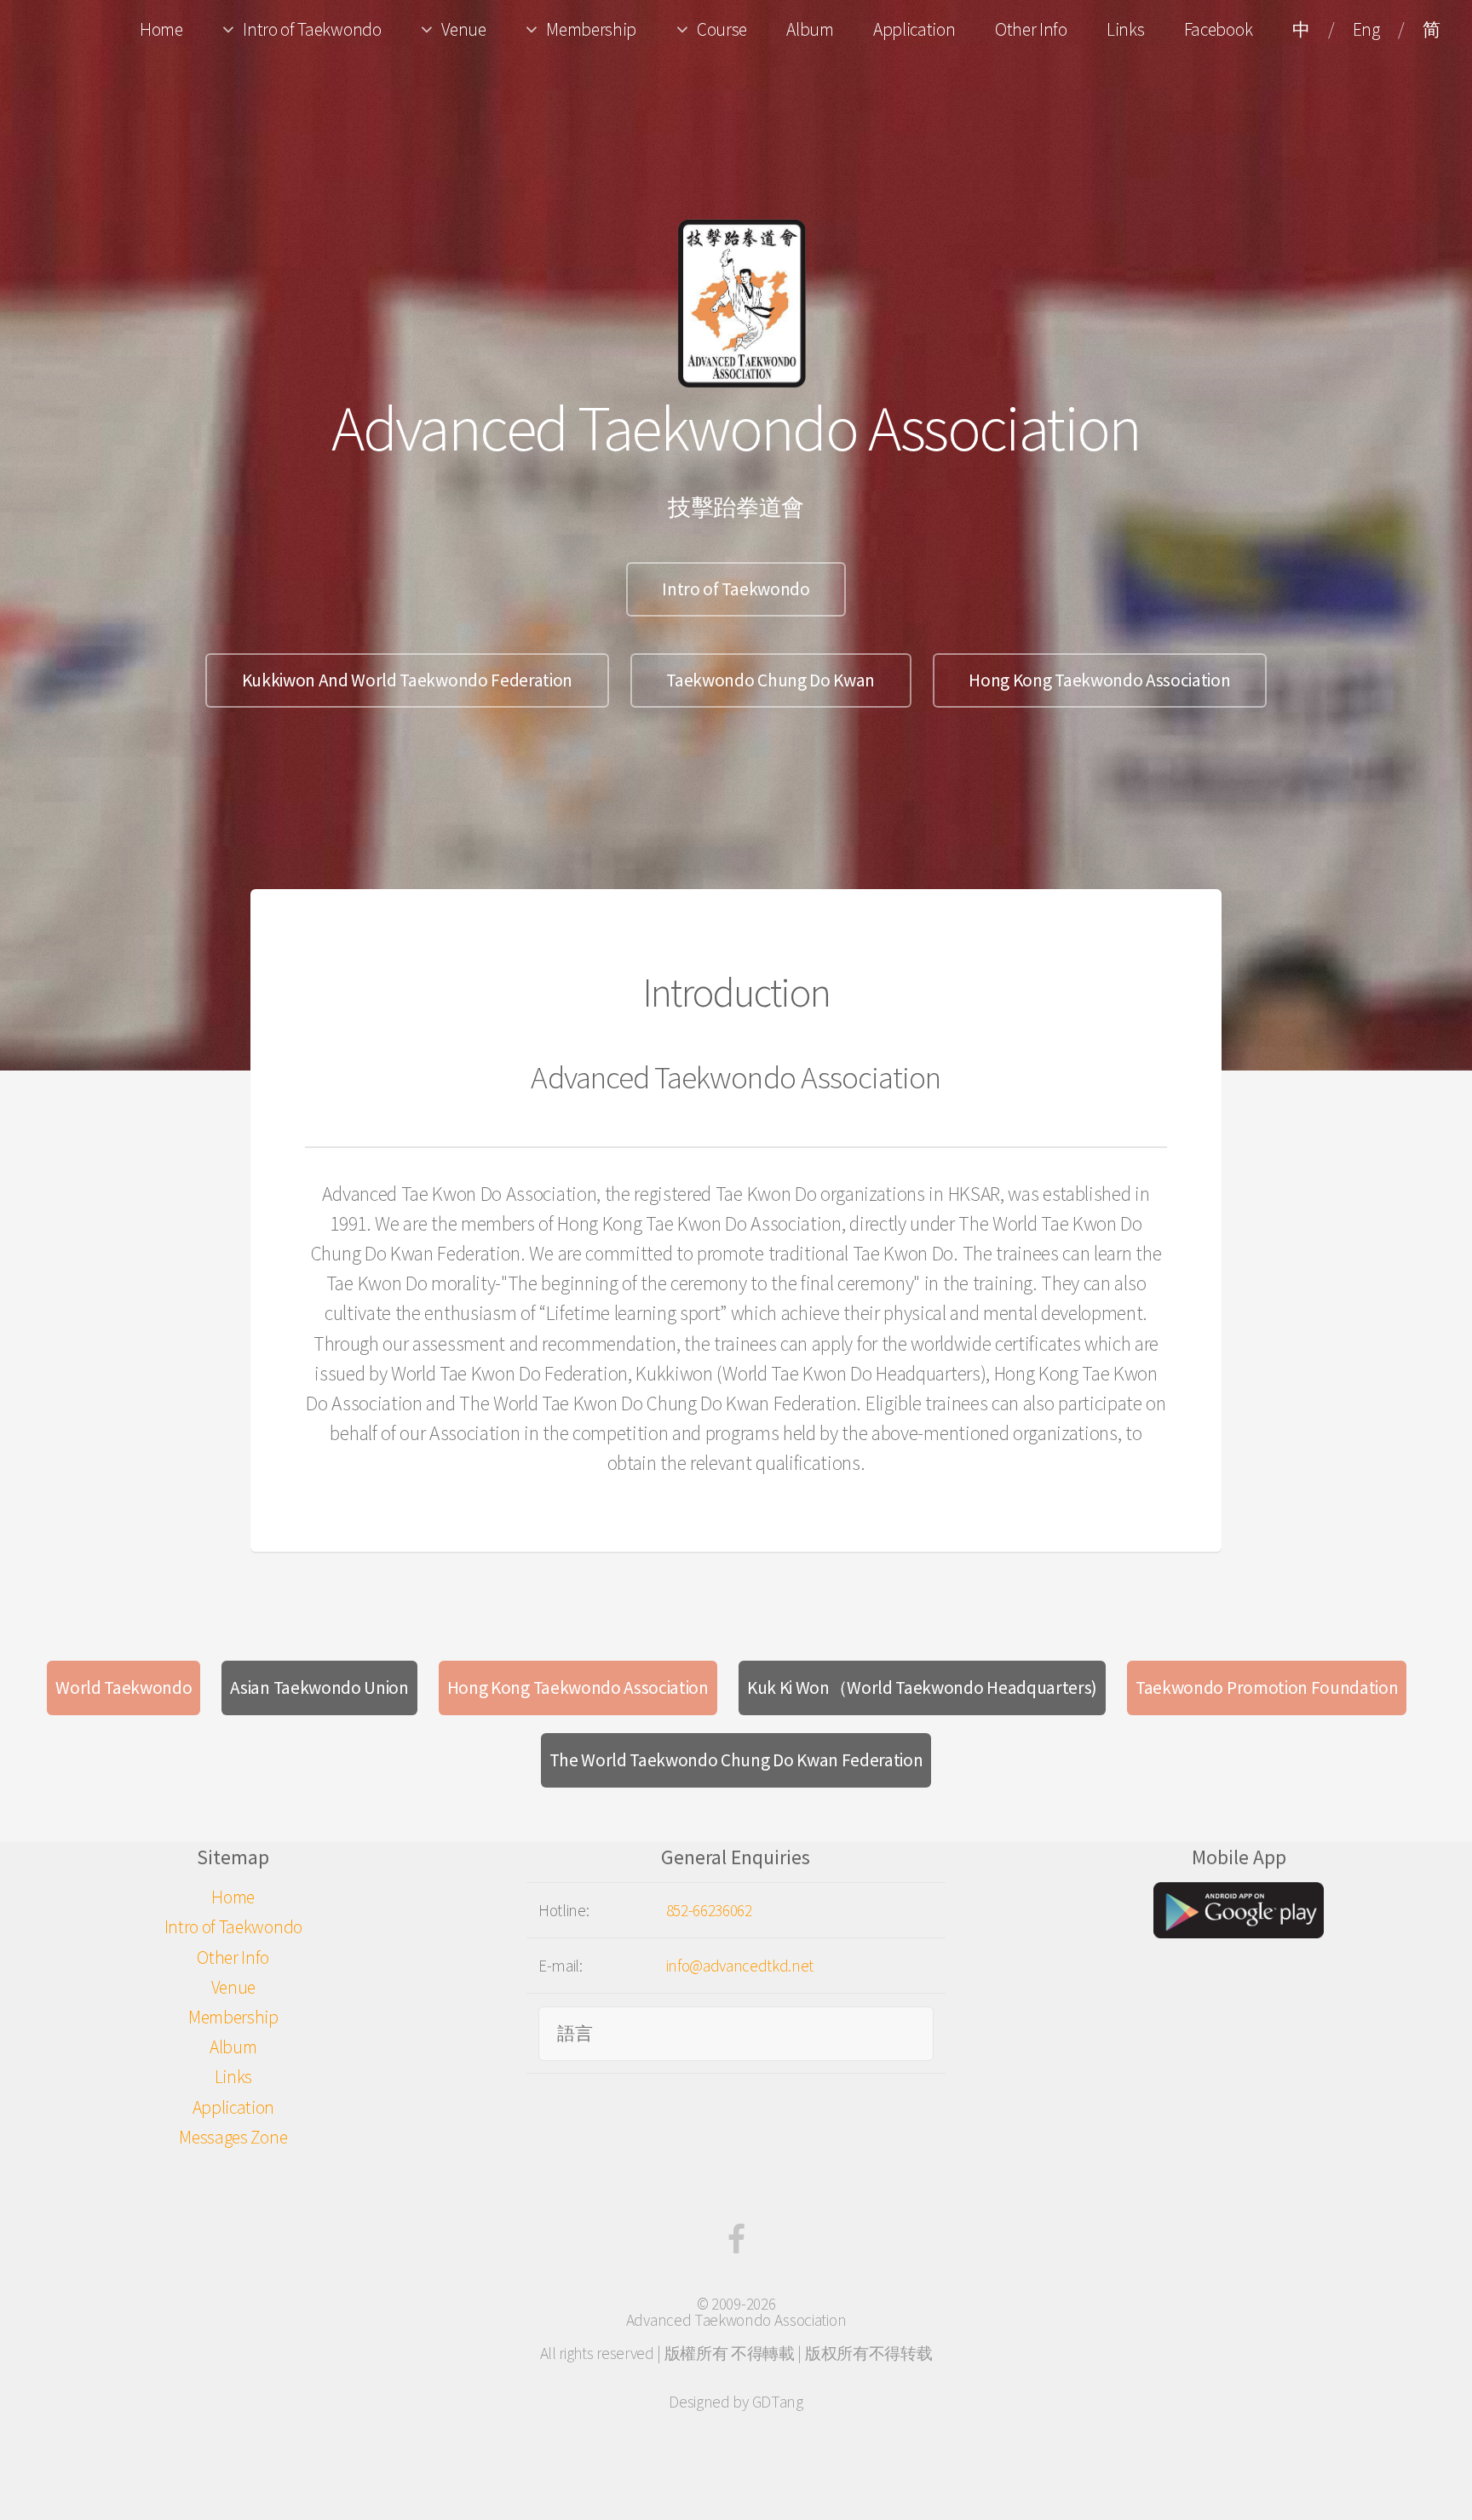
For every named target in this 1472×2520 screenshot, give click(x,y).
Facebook (1218, 29)
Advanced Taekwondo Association (736, 2320)
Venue (463, 29)
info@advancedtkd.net (740, 1966)
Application (914, 29)
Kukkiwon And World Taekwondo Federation (408, 680)
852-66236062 (709, 1910)
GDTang (778, 2402)
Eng (1366, 29)
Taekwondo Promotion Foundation (1267, 1688)
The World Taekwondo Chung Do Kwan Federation (736, 1760)
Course (722, 29)
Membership (591, 29)
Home (161, 29)
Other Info (1031, 29)
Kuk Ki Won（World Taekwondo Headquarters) (922, 1688)
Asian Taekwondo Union (319, 1688)
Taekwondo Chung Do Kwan (770, 680)
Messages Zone (233, 2137)
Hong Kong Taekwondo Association (1099, 680)
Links (1125, 29)
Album (810, 29)
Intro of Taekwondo (312, 29)
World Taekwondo (124, 1688)
